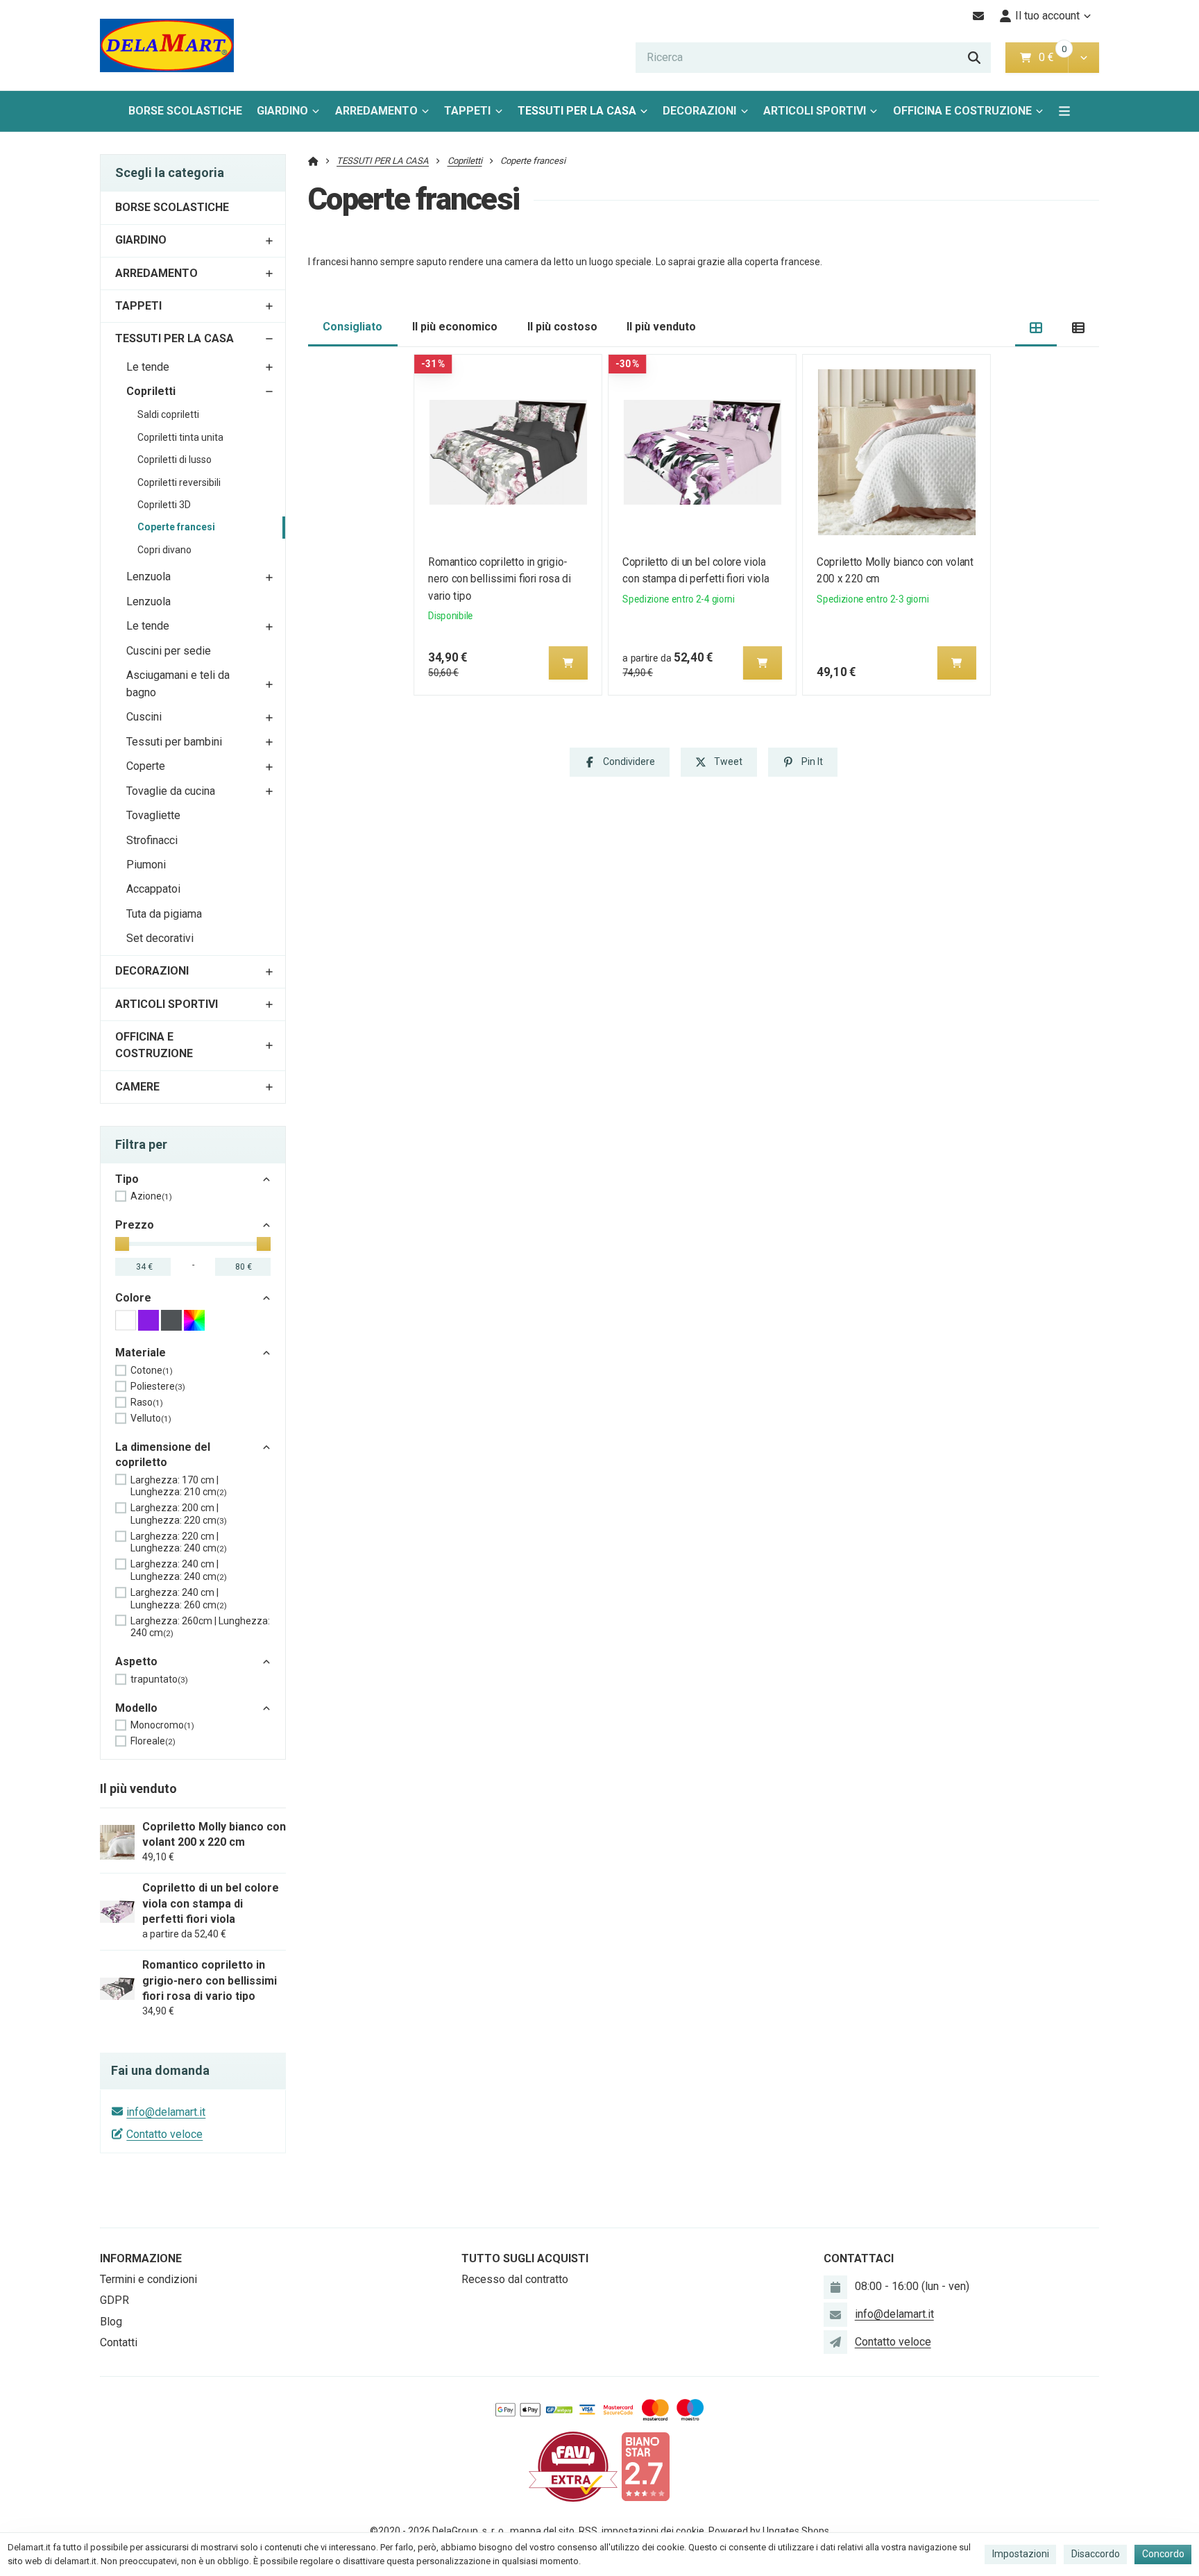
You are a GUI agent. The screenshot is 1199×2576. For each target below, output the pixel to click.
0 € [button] (1052, 57)
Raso (147, 1402)
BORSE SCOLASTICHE (185, 111)
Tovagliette (153, 815)
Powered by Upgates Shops (769, 2531)
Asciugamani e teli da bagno (178, 684)
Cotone (152, 1370)
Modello (136, 1708)
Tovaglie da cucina (171, 791)
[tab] (1036, 327)
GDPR (114, 2300)
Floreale (153, 1741)
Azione (151, 1196)
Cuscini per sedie (169, 651)
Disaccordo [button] (1096, 2554)
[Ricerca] (974, 58)
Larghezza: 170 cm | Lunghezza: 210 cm (179, 1486)
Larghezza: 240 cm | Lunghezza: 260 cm (179, 1599)
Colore (133, 1298)
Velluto (151, 1418)
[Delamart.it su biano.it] (645, 2466)
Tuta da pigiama (164, 914)
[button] (1083, 58)
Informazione (141, 2258)
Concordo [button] (1163, 2554)
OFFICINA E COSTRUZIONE (962, 111)
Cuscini (144, 717)
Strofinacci (152, 840)
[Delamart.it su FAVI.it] (573, 2466)
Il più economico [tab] (455, 327)
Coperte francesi (176, 527)
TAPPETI (467, 111)
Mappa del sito (542, 2531)
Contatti (119, 2342)
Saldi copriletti (168, 414)
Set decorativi (160, 938)
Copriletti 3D (164, 505)
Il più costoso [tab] (562, 327)
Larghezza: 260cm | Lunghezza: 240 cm (200, 1627)
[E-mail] (979, 16)
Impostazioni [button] (1021, 2554)
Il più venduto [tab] (661, 327)
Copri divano (164, 550)
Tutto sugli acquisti (525, 2258)
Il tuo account (1047, 16)
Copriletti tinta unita (180, 437)
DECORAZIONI (699, 111)
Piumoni (146, 865)
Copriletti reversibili (179, 482)
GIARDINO (282, 111)
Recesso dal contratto (515, 2279)
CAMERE (137, 1087)
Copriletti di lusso (175, 460)
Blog (111, 2322)
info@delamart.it (166, 2112)
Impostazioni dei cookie (653, 2531)
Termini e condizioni (148, 2279)
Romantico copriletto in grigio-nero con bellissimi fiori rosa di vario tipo (500, 579)
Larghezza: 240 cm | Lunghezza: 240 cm (179, 1570)
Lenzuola (148, 576)
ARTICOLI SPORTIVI (815, 111)
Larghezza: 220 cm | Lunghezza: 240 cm (179, 1542)
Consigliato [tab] (352, 327)
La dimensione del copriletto (163, 1455)
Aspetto (136, 1661)
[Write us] (835, 2342)
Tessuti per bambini (174, 742)
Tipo (127, 1179)
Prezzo (135, 1225)
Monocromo (162, 1725)
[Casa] (167, 45)
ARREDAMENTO (376, 111)
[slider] (122, 1244)
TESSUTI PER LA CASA (577, 111)
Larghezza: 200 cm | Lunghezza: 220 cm (179, 1514)
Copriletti (151, 391)
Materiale (141, 1353)
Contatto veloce (164, 2134)
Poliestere (158, 1386)
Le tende (148, 367)
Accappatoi (153, 889)
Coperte (146, 766)
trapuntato (159, 1679)
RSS (588, 2531)
